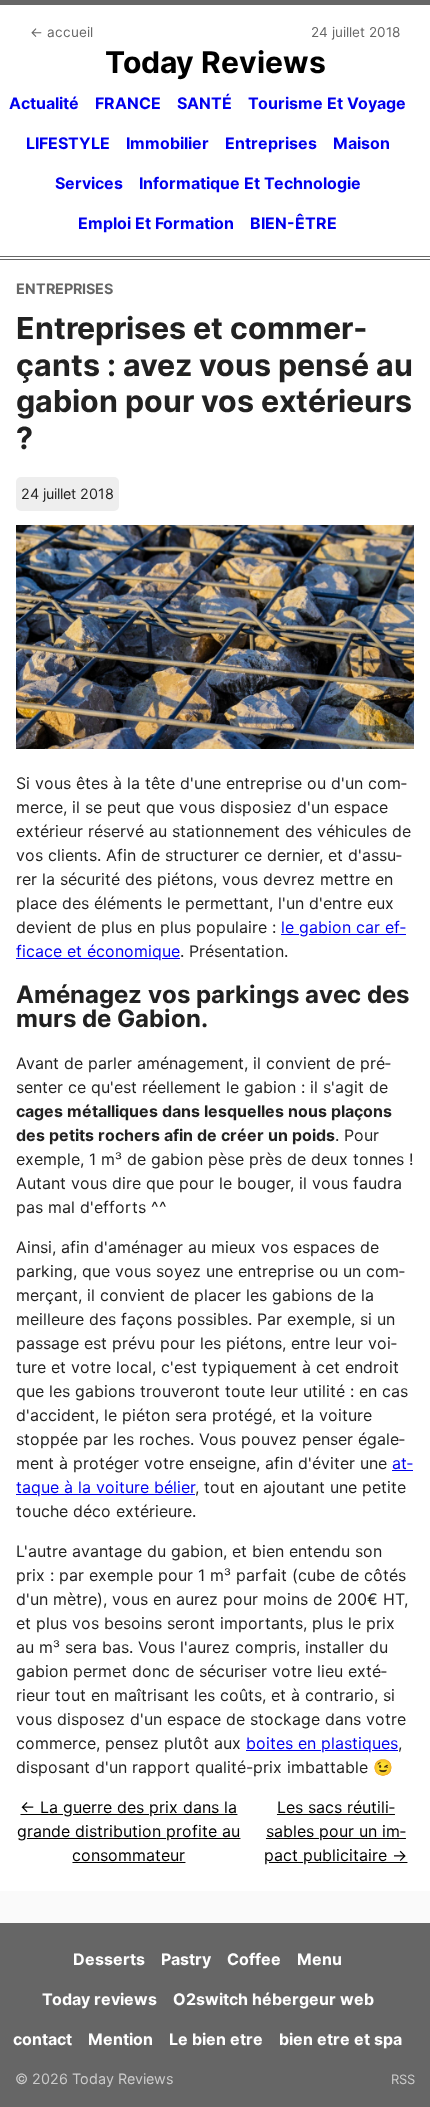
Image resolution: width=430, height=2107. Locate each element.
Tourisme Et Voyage (327, 103)
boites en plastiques (322, 1743)
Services (89, 183)
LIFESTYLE (68, 143)
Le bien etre (216, 2039)
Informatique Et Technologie (250, 183)
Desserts (109, 1959)
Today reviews (99, 1999)
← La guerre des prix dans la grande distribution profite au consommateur (128, 1831)
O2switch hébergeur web (273, 1999)
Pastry (186, 1959)
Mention (120, 2039)
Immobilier (167, 143)
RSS (403, 2079)
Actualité (44, 103)
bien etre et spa (340, 2039)
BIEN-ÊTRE (293, 223)
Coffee (254, 1959)
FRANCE (128, 103)
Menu (319, 1959)
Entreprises (271, 143)
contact (42, 2039)
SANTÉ (204, 103)
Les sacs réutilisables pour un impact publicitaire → (335, 1831)
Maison (361, 143)
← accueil (61, 32)
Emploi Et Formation (156, 223)
